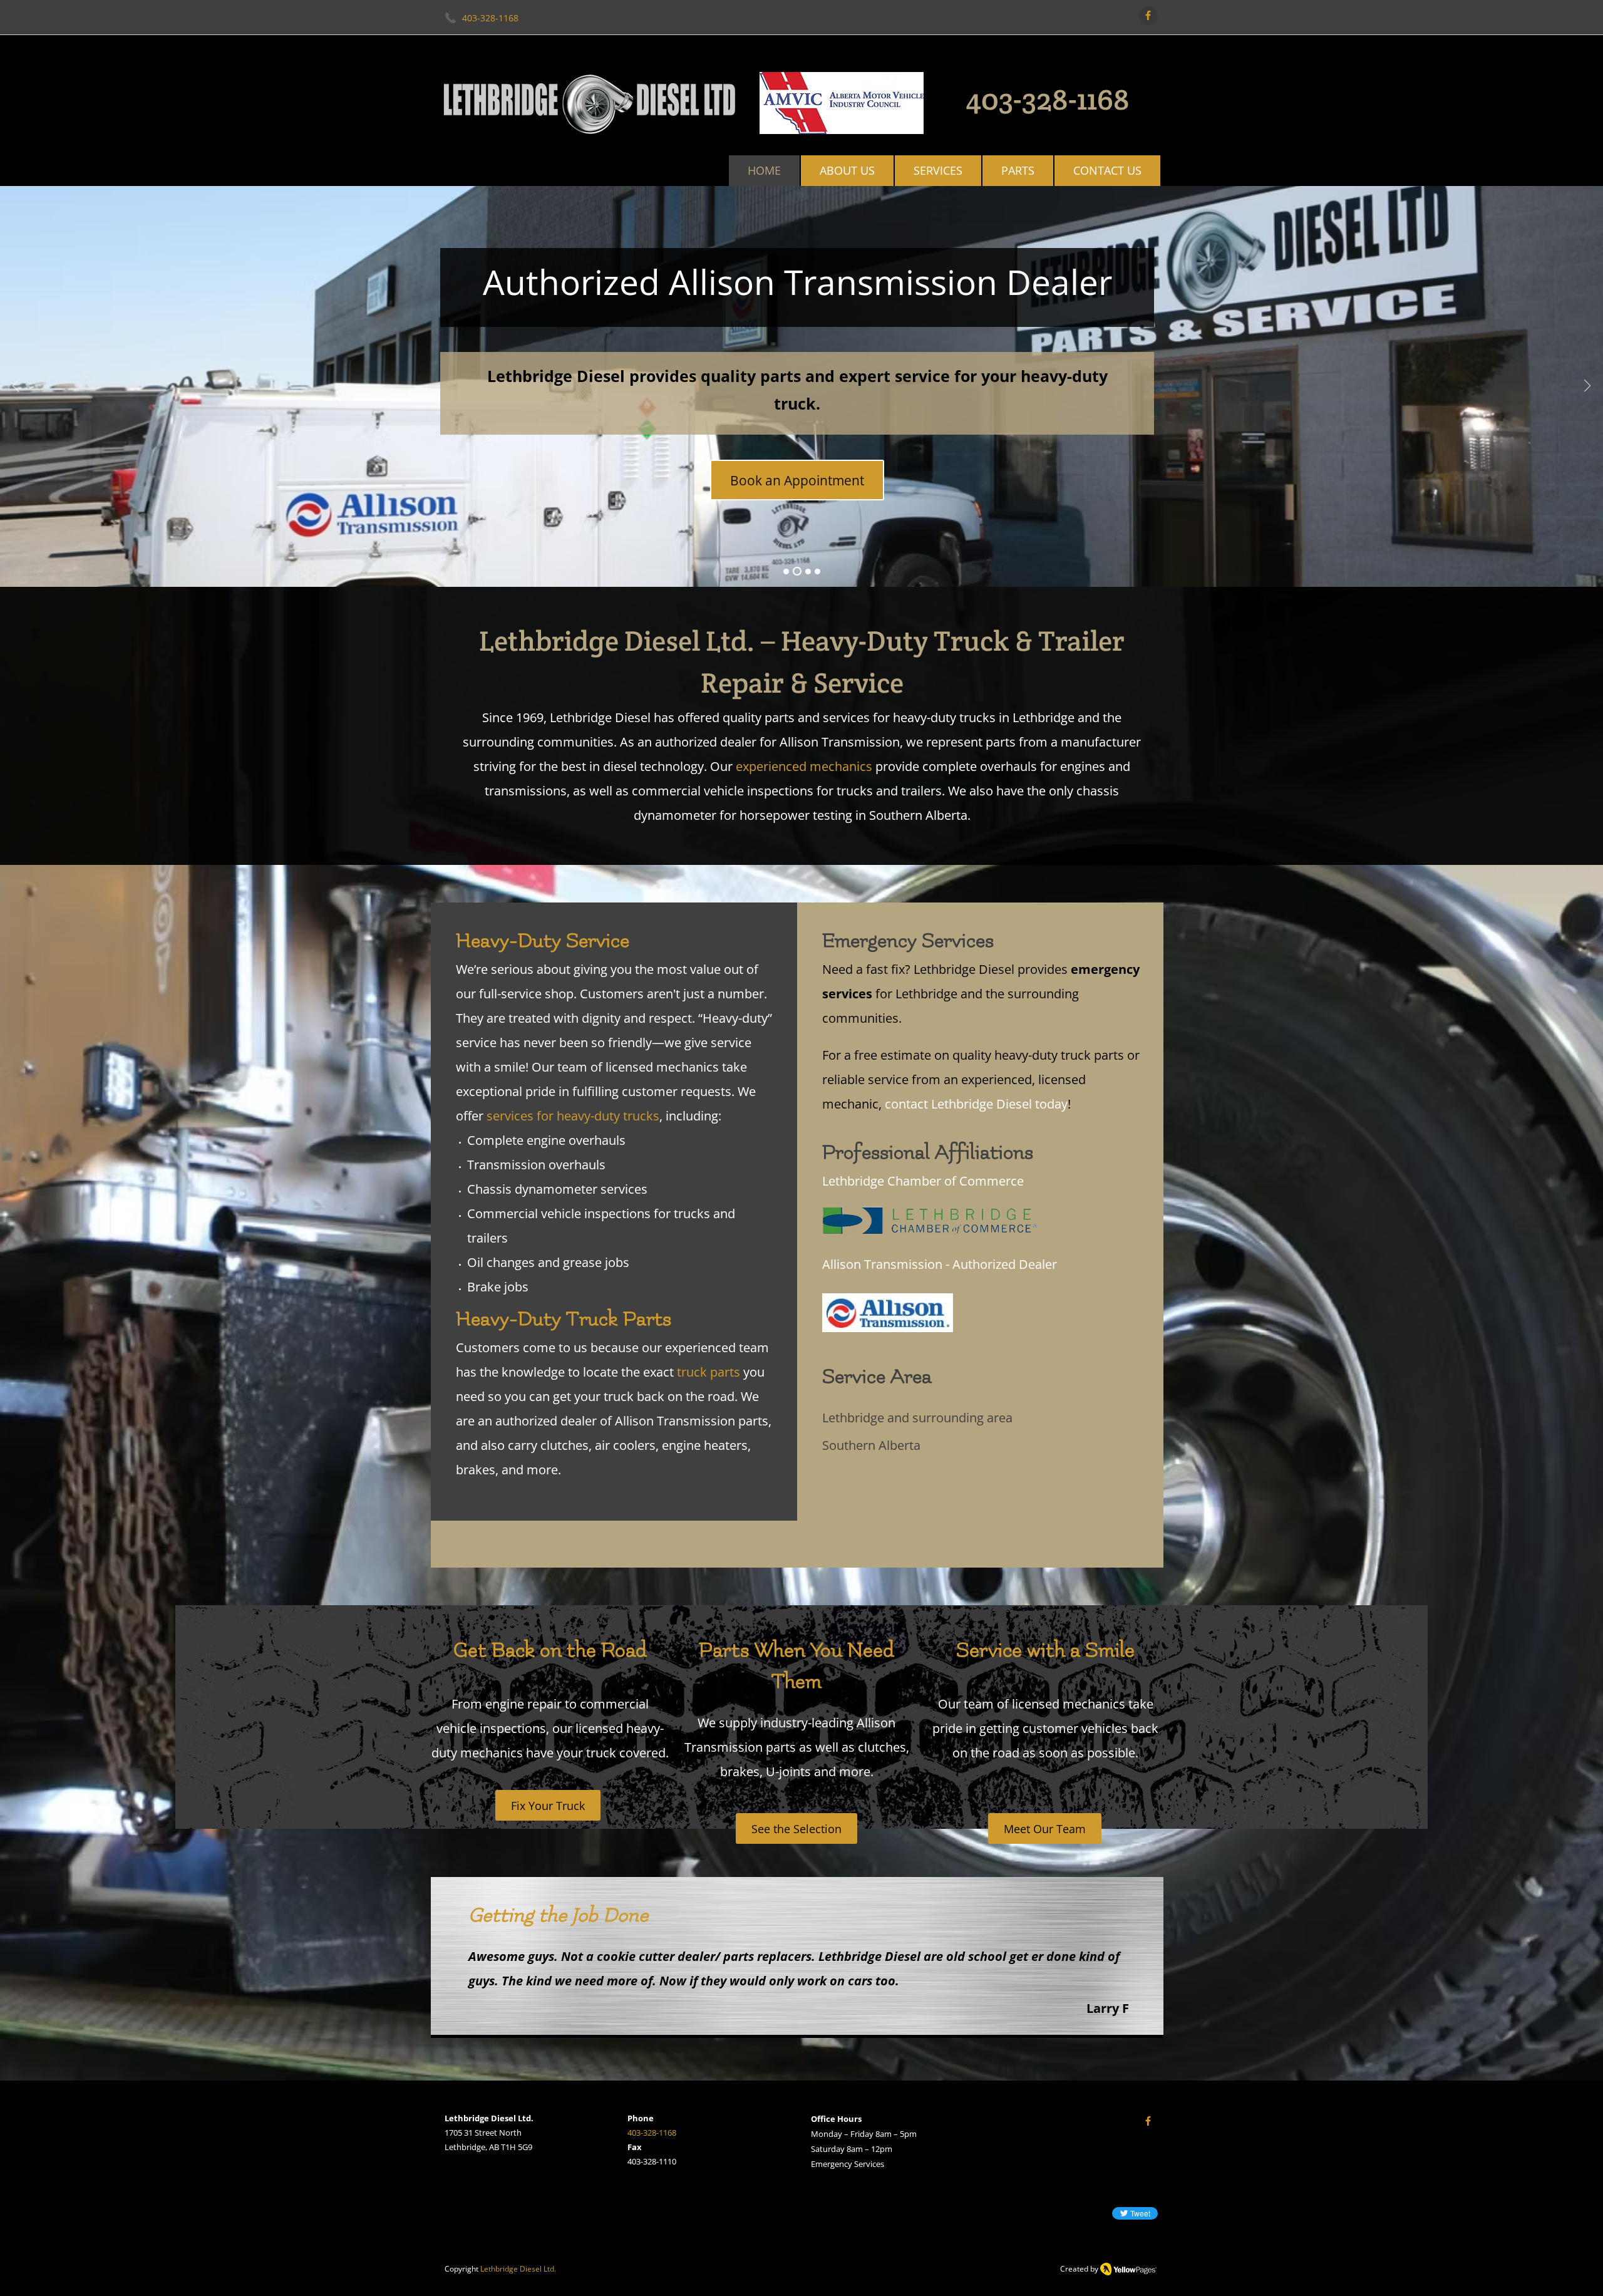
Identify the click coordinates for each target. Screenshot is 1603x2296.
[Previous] (16, 387)
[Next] (1587, 387)
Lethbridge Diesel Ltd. (518, 2269)
